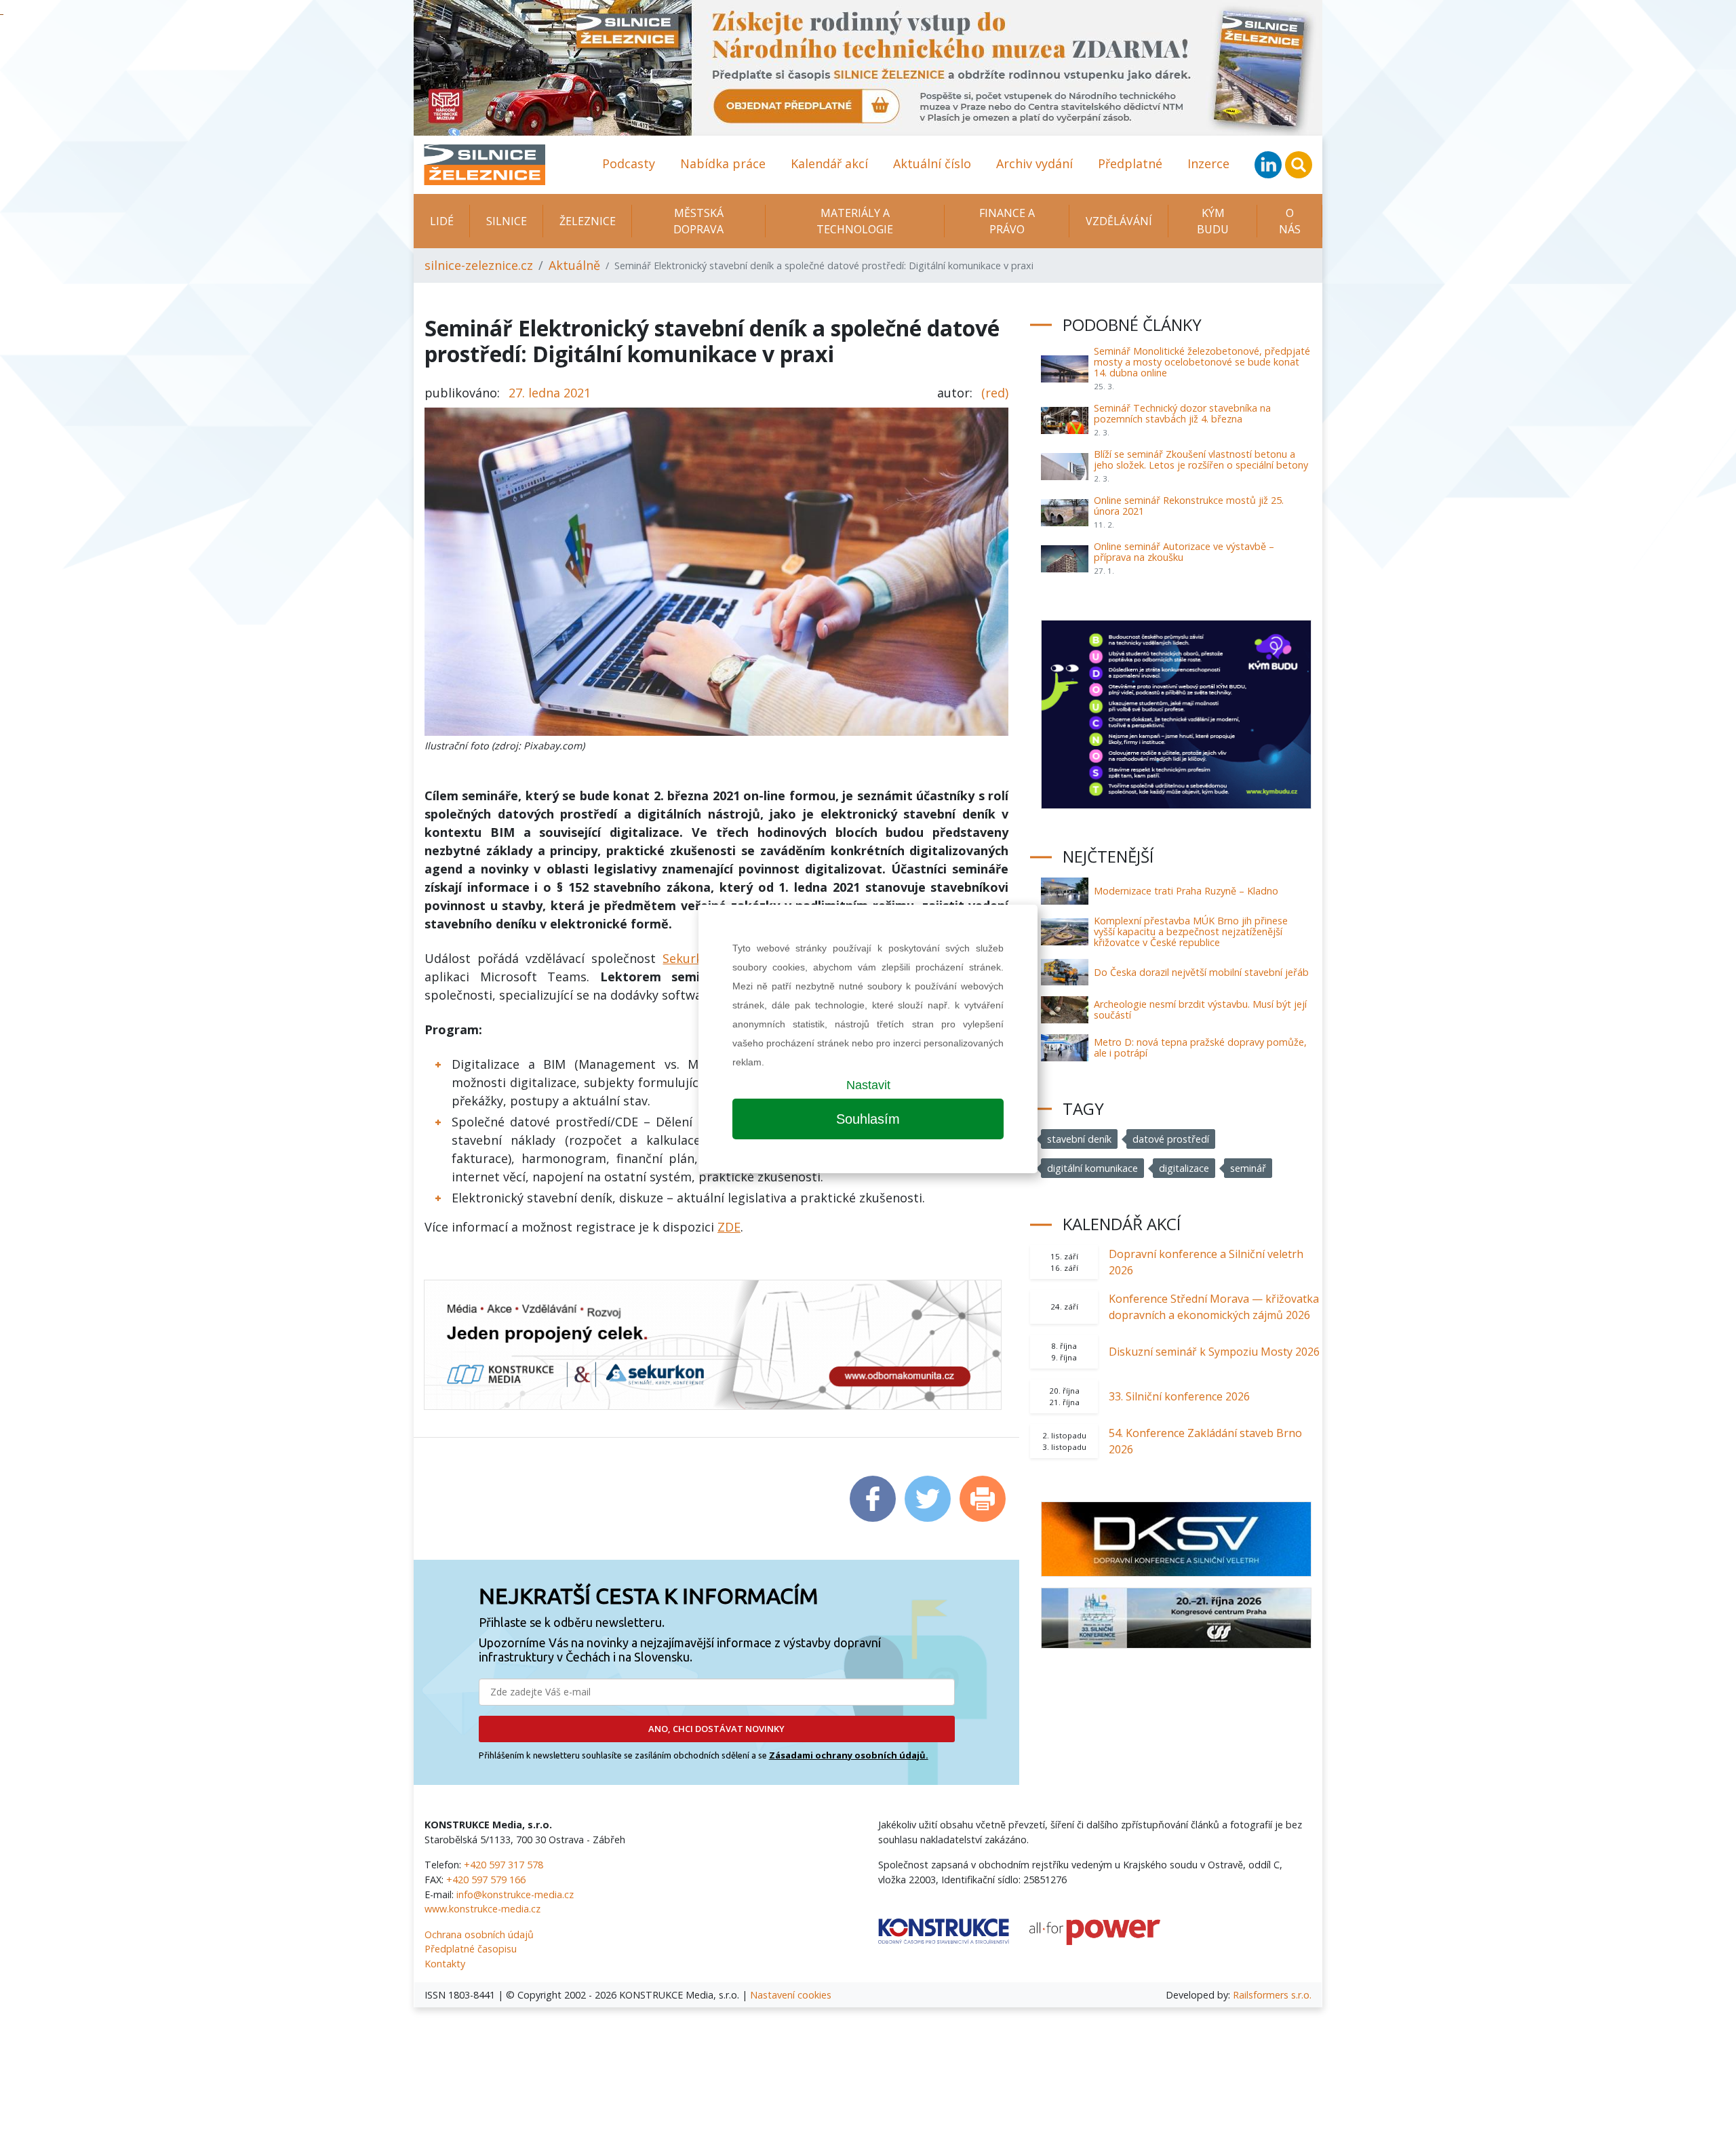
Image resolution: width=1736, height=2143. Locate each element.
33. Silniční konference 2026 (1179, 1396)
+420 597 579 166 (486, 1880)
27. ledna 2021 (550, 393)
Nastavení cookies (791, 1995)
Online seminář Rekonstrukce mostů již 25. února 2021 (1189, 506)
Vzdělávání (1119, 221)
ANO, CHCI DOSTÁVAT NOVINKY (716, 1729)
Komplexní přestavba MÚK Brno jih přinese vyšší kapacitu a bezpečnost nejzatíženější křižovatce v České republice (1191, 931)
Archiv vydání (1034, 163)
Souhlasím (868, 1119)
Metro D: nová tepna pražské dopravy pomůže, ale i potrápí (1200, 1047)
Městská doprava (698, 221)
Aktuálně (574, 265)
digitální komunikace (1092, 1168)
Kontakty (445, 1964)
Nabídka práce (723, 163)
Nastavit (868, 1085)
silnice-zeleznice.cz (479, 265)
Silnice (507, 221)
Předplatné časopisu (471, 1949)
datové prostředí (1171, 1139)
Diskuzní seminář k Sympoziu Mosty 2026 (1214, 1352)
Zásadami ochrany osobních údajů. (849, 1755)
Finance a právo (1007, 221)
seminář (1248, 1168)
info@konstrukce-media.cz (515, 1894)
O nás (1290, 221)
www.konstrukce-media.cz (482, 1909)
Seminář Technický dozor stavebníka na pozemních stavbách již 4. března (1182, 413)
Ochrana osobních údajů (479, 1934)
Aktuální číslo (932, 163)
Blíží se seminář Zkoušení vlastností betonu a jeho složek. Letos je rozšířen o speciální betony (1201, 459)
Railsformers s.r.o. (1272, 1995)
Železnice (588, 221)
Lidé (442, 221)
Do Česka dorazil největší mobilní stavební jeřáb (1201, 972)
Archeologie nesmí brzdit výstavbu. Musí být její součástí (1200, 1009)
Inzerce (1208, 163)
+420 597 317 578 (504, 1865)
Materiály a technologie (855, 221)
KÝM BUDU (1213, 221)
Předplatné (1130, 163)
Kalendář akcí (829, 163)
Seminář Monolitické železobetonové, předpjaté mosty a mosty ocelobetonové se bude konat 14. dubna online (1202, 362)
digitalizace (1184, 1168)
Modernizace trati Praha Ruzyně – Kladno (1186, 891)
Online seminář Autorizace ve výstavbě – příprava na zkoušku (1184, 552)
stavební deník (1079, 1139)
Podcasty (629, 163)
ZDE (729, 1227)
